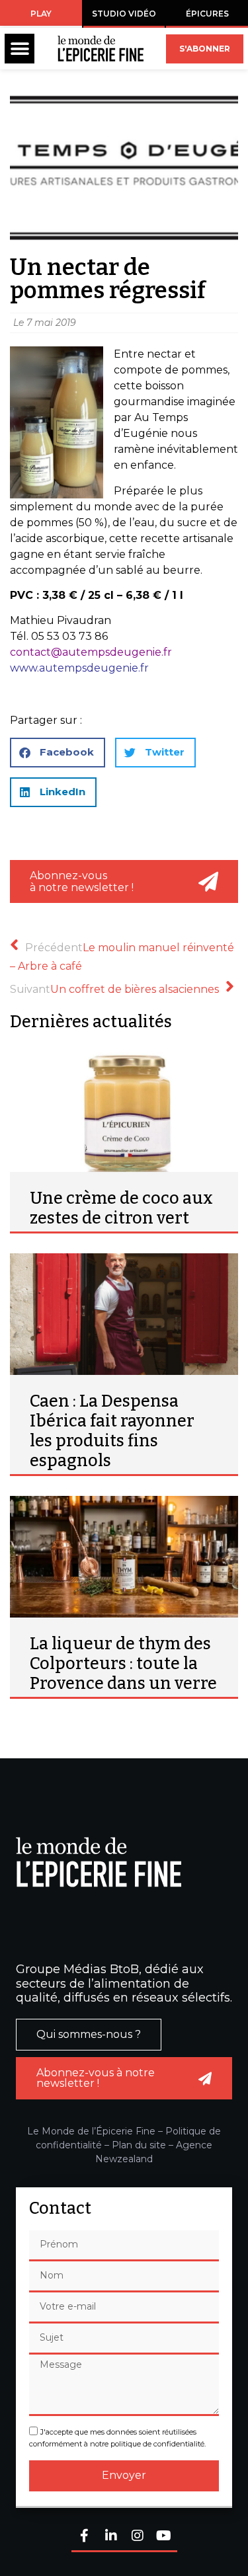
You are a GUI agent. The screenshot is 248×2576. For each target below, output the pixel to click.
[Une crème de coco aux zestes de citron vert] (124, 1111)
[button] (20, 49)
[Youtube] (164, 2537)
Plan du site (139, 2145)
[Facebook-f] (85, 2537)
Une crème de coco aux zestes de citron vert (121, 1208)
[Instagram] (138, 2537)
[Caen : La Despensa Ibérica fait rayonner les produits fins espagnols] (124, 1314)
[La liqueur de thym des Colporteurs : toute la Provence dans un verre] (124, 1557)
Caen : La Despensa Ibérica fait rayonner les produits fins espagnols (112, 1431)
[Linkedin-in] (111, 2537)
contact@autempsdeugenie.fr (91, 652)
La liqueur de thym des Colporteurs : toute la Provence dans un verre (123, 1664)
